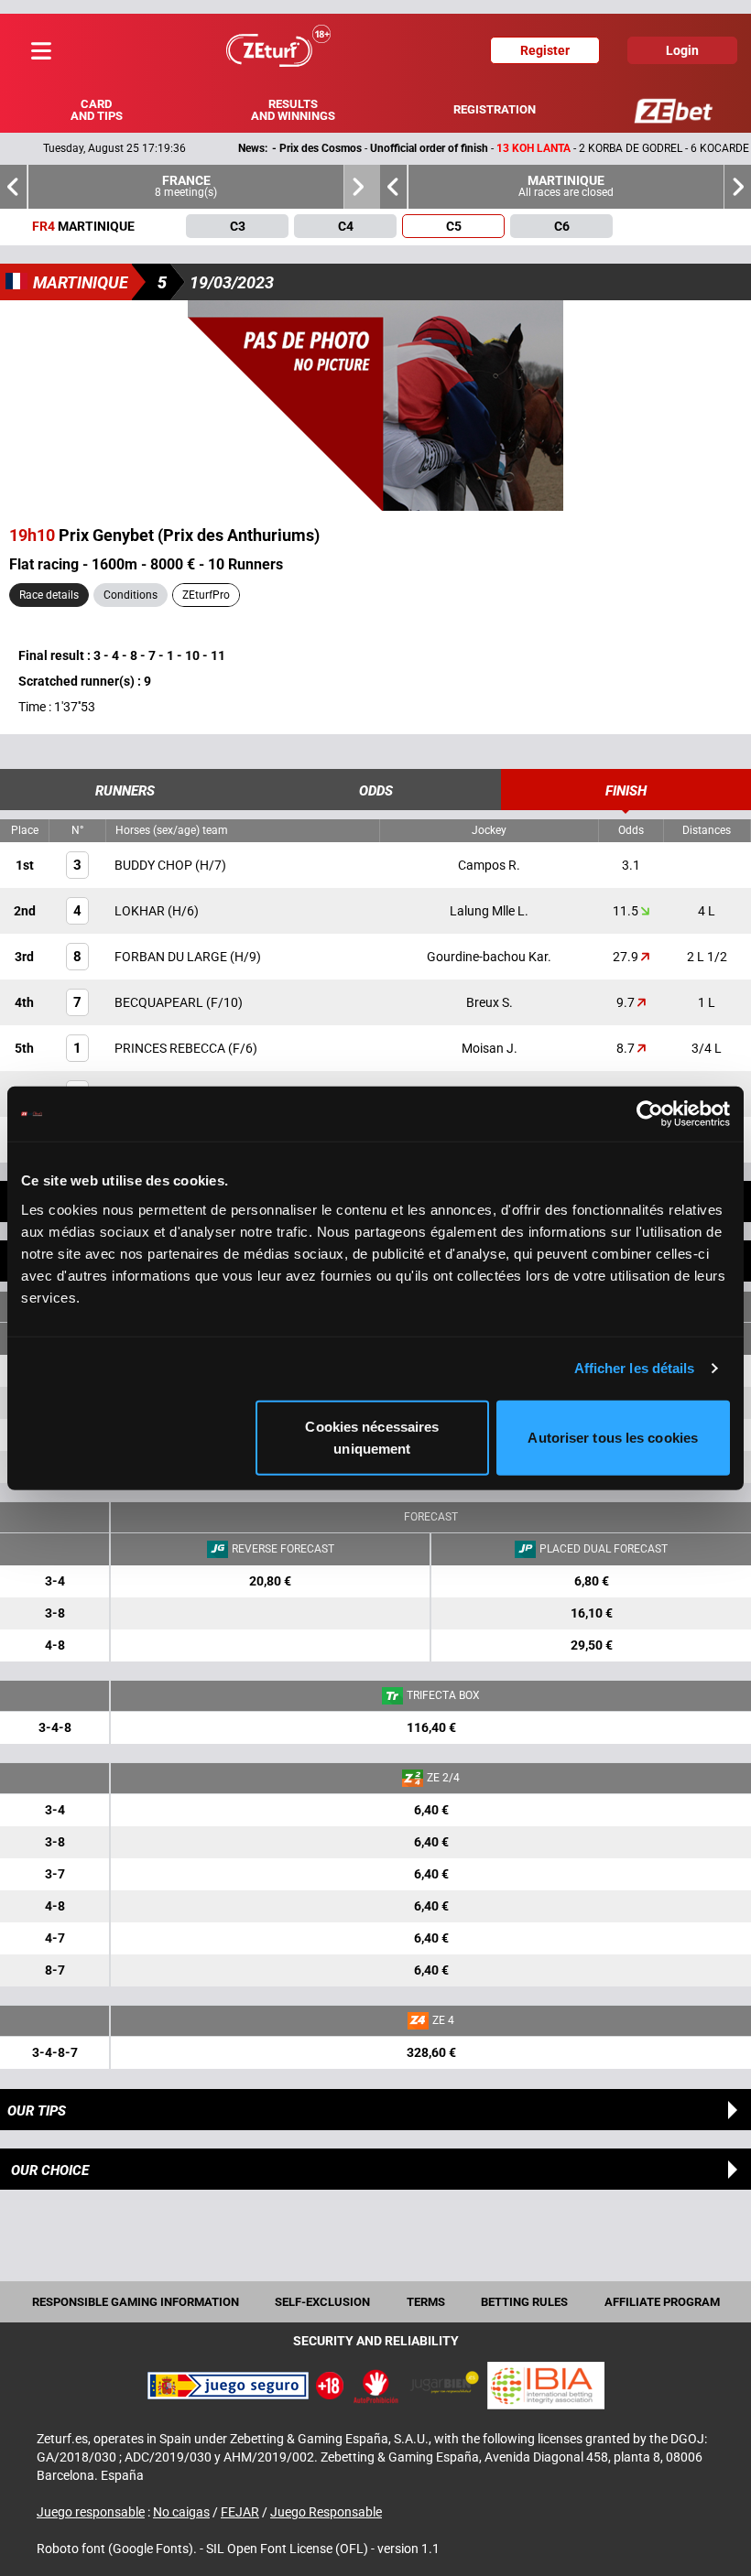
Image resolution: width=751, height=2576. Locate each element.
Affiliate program (662, 2302)
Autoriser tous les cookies (613, 1437)
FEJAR (240, 2512)
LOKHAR (141, 911)
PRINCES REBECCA (171, 1048)
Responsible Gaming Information (136, 2302)
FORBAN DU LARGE (172, 957)
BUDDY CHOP (155, 865)
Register (545, 50)
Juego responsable (91, 2512)
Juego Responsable (326, 2512)
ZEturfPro (206, 595)
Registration (495, 109)
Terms (426, 2302)
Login (682, 50)
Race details (49, 595)
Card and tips (97, 110)
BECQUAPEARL (160, 1002)
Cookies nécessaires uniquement (372, 1437)
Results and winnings (293, 110)
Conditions (131, 595)
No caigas (181, 2512)
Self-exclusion (322, 2302)
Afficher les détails (635, 1368)
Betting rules (524, 2302)
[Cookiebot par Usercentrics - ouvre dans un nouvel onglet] (650, 1114)
